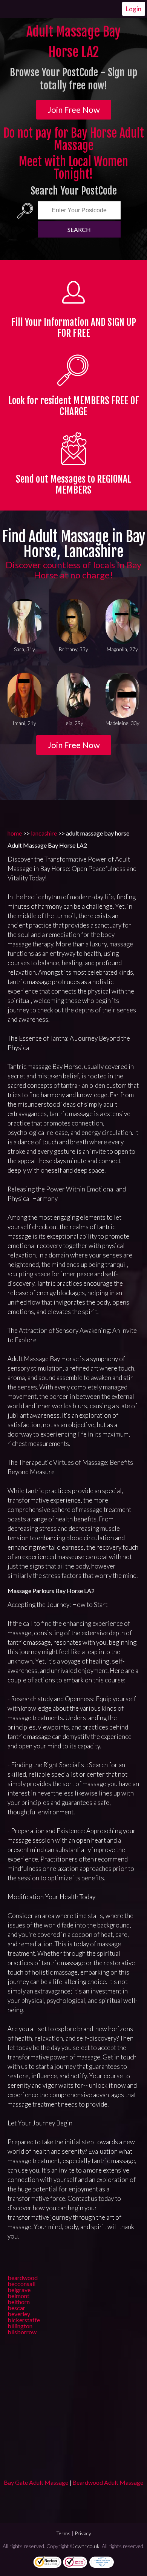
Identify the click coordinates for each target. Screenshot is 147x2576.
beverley (19, 2314)
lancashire (44, 833)
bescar (16, 2308)
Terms (63, 2533)
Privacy (83, 2533)
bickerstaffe (24, 2320)
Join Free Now (74, 110)
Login (134, 9)
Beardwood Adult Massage (108, 2482)
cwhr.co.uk (87, 2546)
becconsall (21, 2284)
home (15, 833)
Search (79, 229)
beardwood (23, 2278)
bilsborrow (22, 2332)
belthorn (19, 2302)
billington (20, 2326)
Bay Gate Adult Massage (36, 2482)
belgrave (19, 2290)
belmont (18, 2296)
